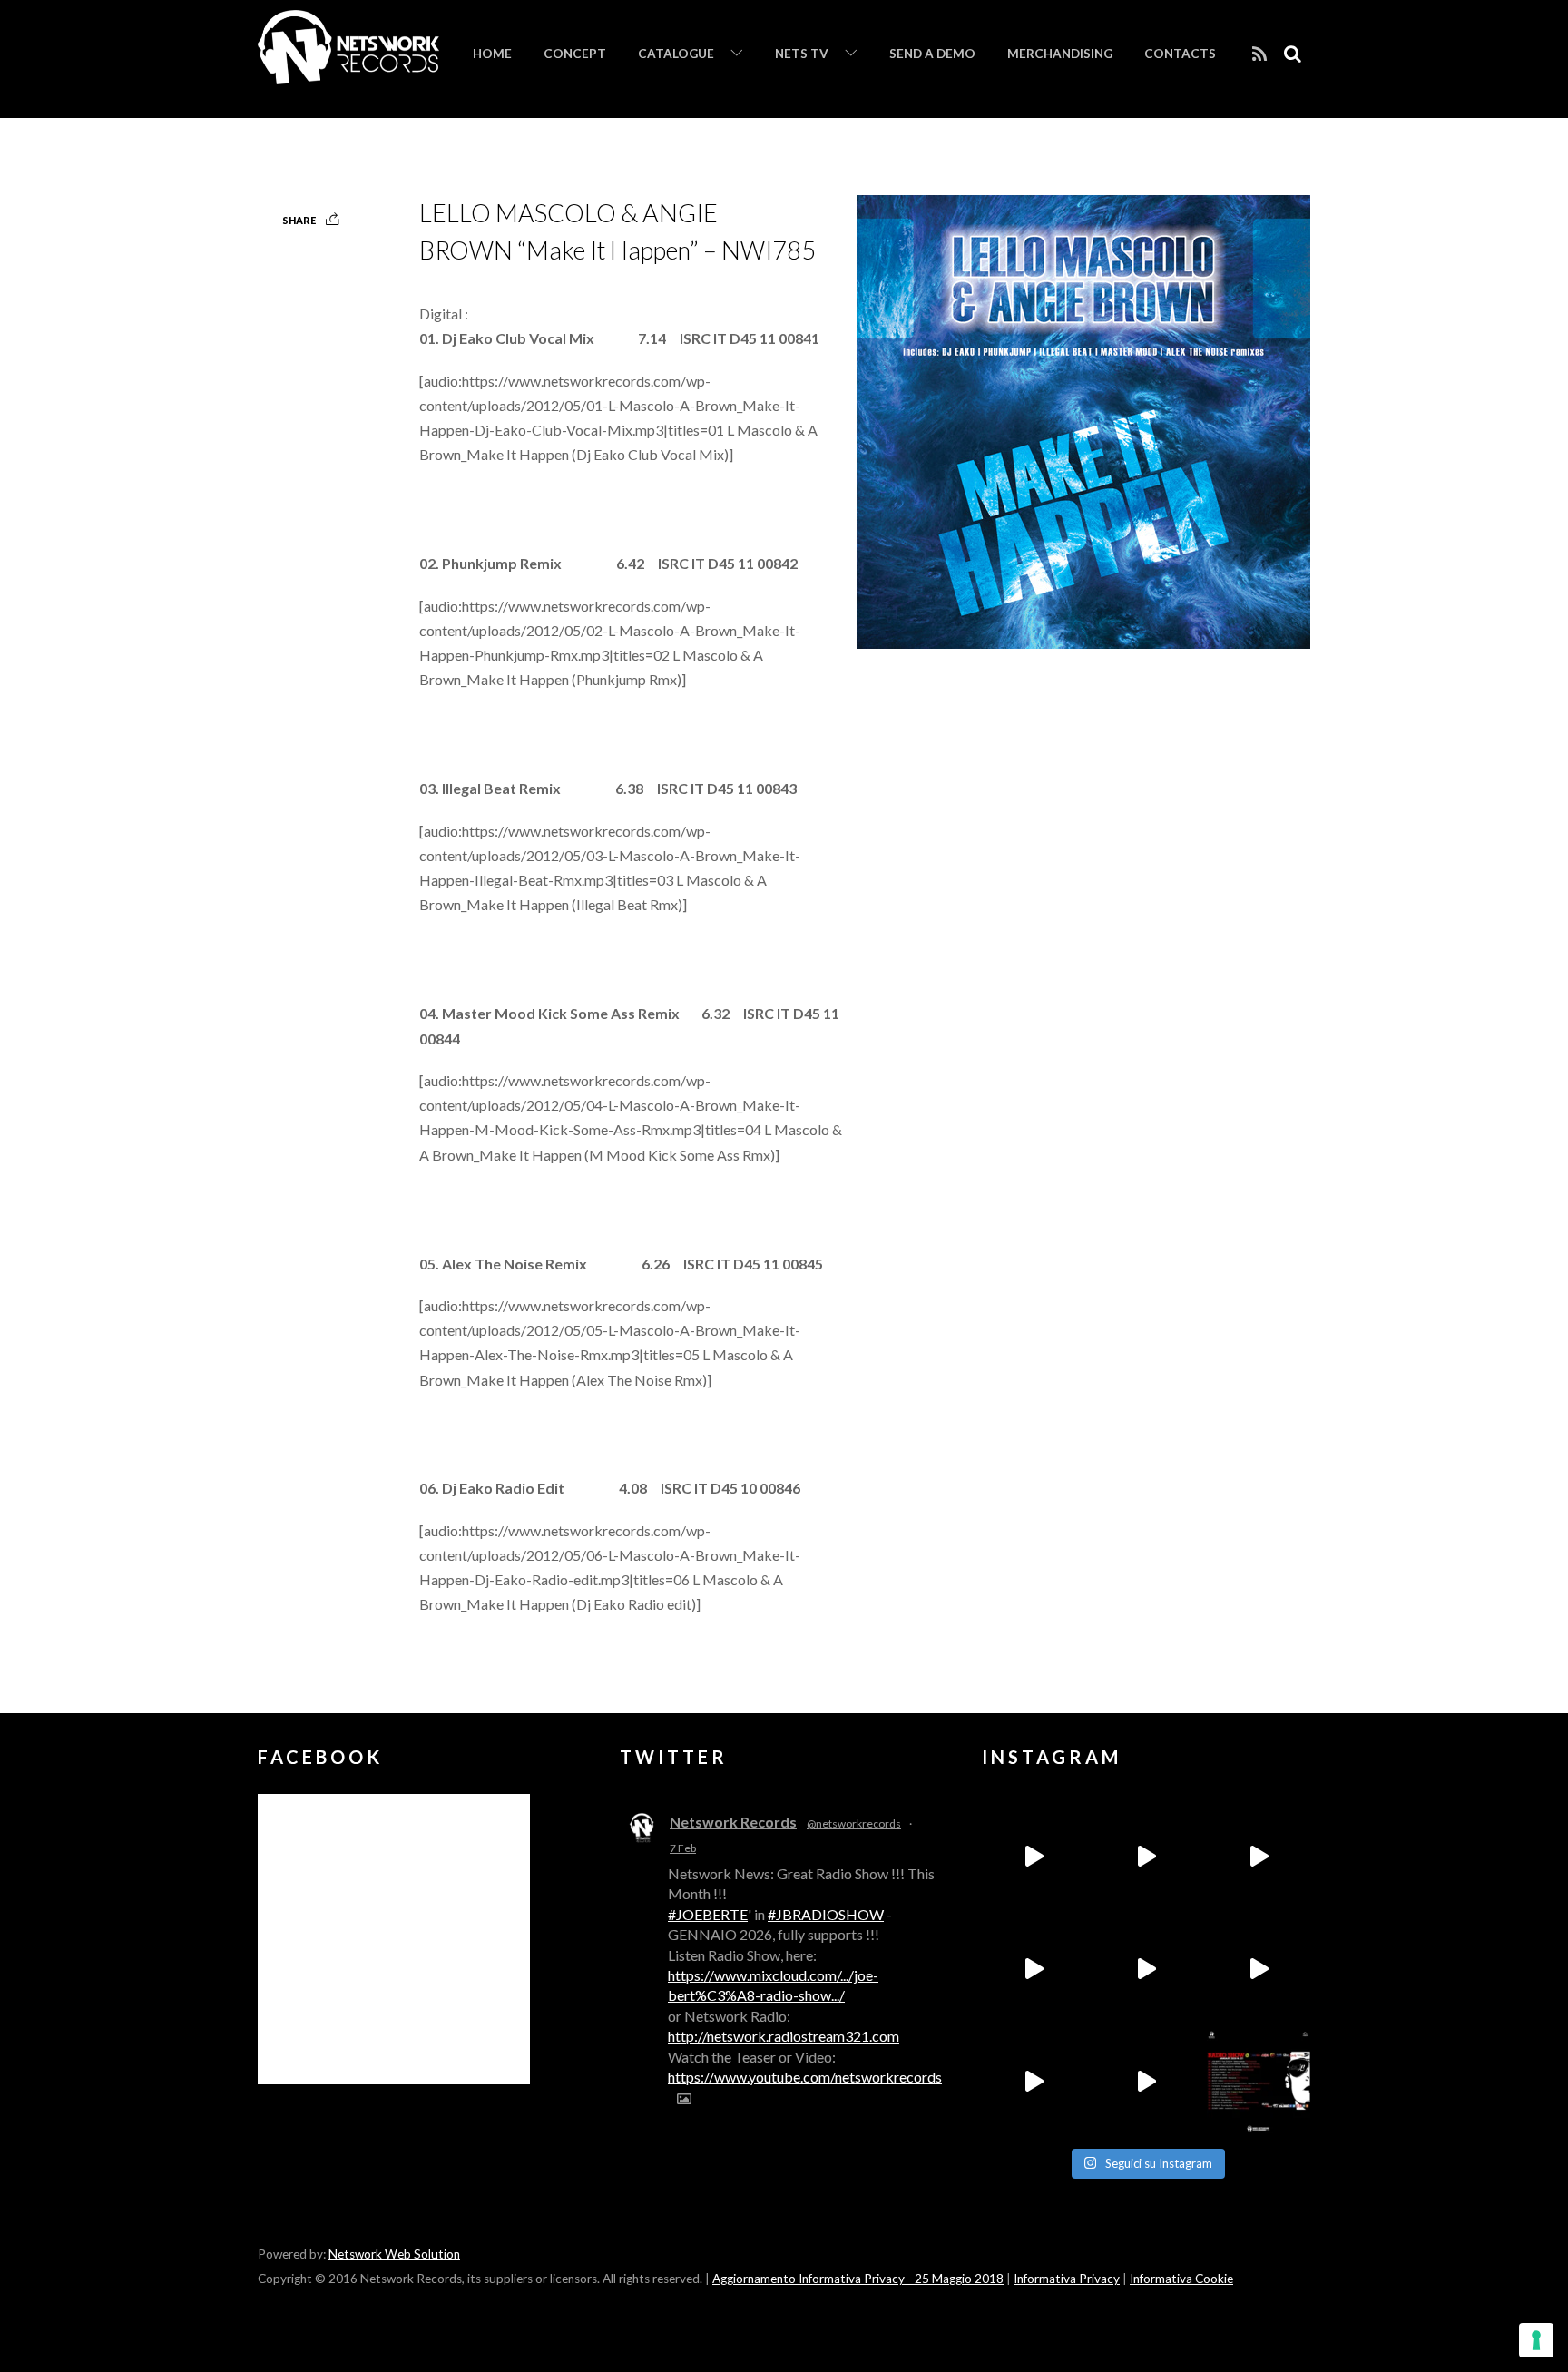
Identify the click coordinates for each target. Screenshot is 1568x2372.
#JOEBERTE (708, 1914)
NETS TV (802, 54)
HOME (492, 54)
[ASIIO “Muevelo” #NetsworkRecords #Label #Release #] (1146, 1969)
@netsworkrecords (854, 1823)
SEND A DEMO (932, 54)
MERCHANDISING (1060, 54)
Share (299, 220)
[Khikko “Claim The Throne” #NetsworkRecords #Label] (1146, 2082)
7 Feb (683, 1848)
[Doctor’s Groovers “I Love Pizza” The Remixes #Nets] (1034, 1969)
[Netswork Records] (348, 74)
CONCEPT (575, 54)
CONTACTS (1180, 54)
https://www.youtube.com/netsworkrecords (805, 2077)
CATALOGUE (676, 54)
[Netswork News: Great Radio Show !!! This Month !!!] (1259, 2082)
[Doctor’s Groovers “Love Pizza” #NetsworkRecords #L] (1259, 1969)
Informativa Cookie (1181, 2279)
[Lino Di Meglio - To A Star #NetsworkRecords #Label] (1259, 1857)
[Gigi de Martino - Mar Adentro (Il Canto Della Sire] (1034, 2082)
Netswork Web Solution (394, 2254)
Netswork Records (733, 1822)
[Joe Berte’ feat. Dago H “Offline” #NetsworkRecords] (1034, 1857)
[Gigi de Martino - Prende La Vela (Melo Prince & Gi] (1146, 1857)
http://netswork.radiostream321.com (784, 2036)
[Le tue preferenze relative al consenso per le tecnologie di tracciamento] (1536, 2340)
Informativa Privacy (1067, 2279)
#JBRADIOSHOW (826, 1914)
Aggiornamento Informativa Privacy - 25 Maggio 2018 (858, 2279)
